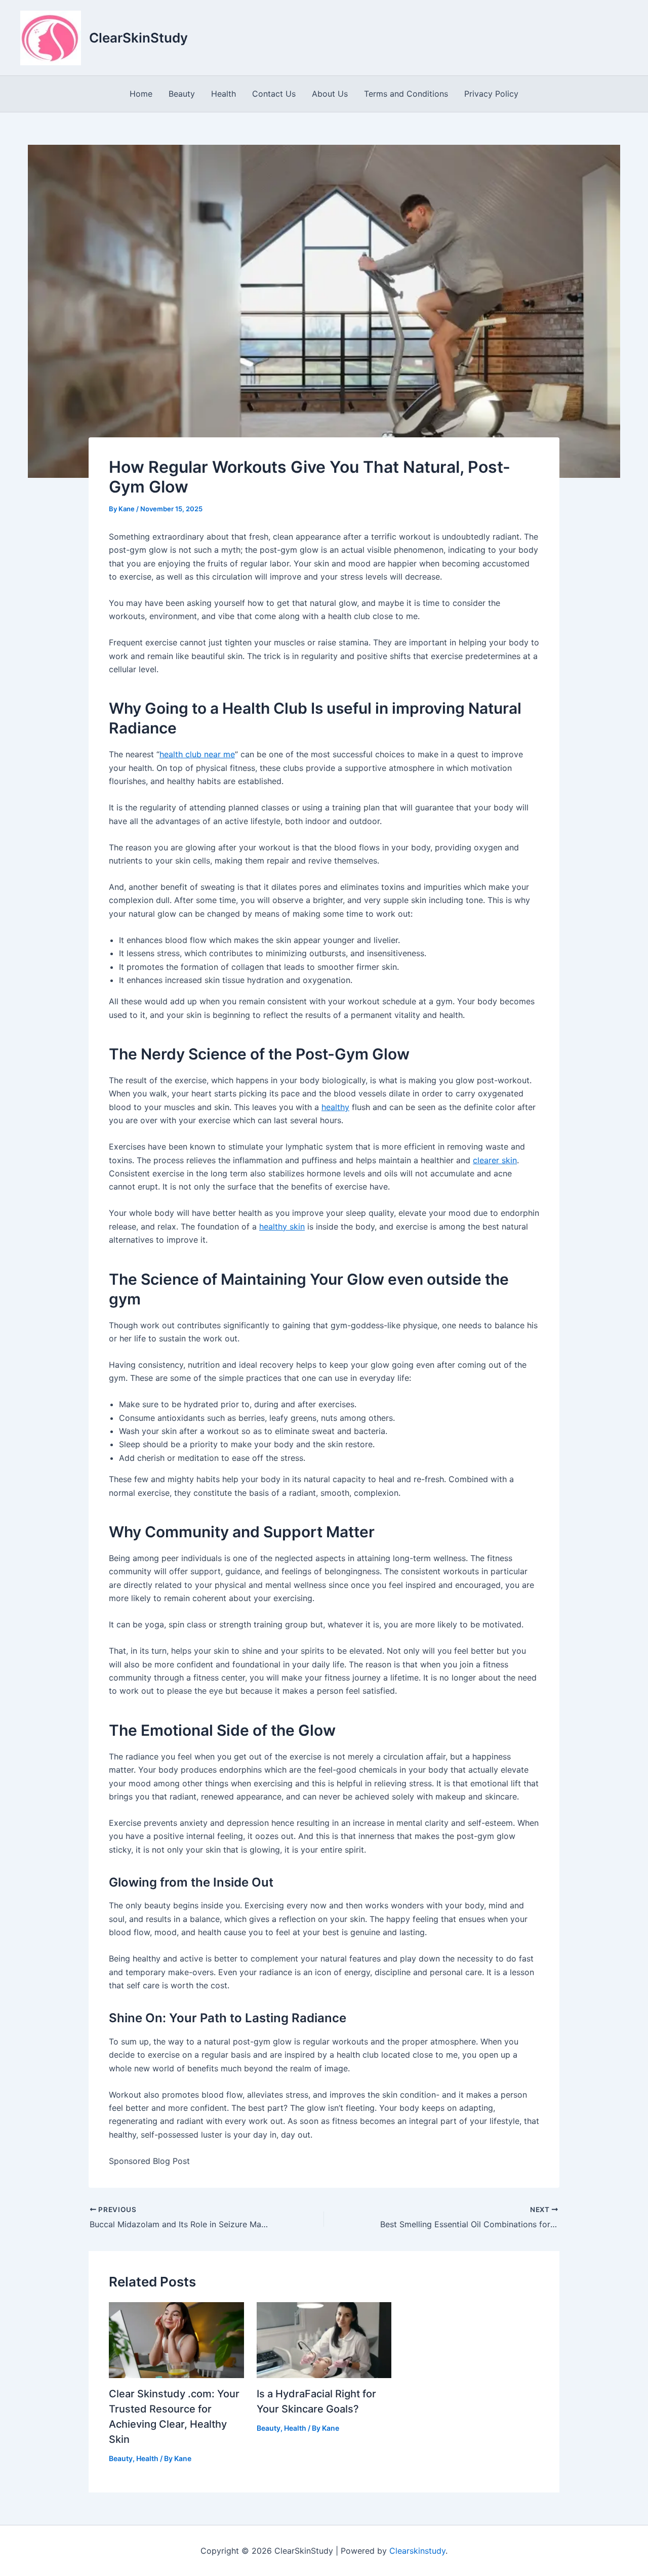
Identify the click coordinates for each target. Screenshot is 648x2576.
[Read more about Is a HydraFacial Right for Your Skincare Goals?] (324, 2339)
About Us (330, 94)
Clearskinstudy (417, 2551)
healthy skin (282, 1226)
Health (224, 94)
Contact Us (274, 94)
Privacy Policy (491, 94)
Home (141, 94)
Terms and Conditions (406, 94)
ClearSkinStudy (138, 38)
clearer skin (495, 1160)
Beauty (182, 94)
